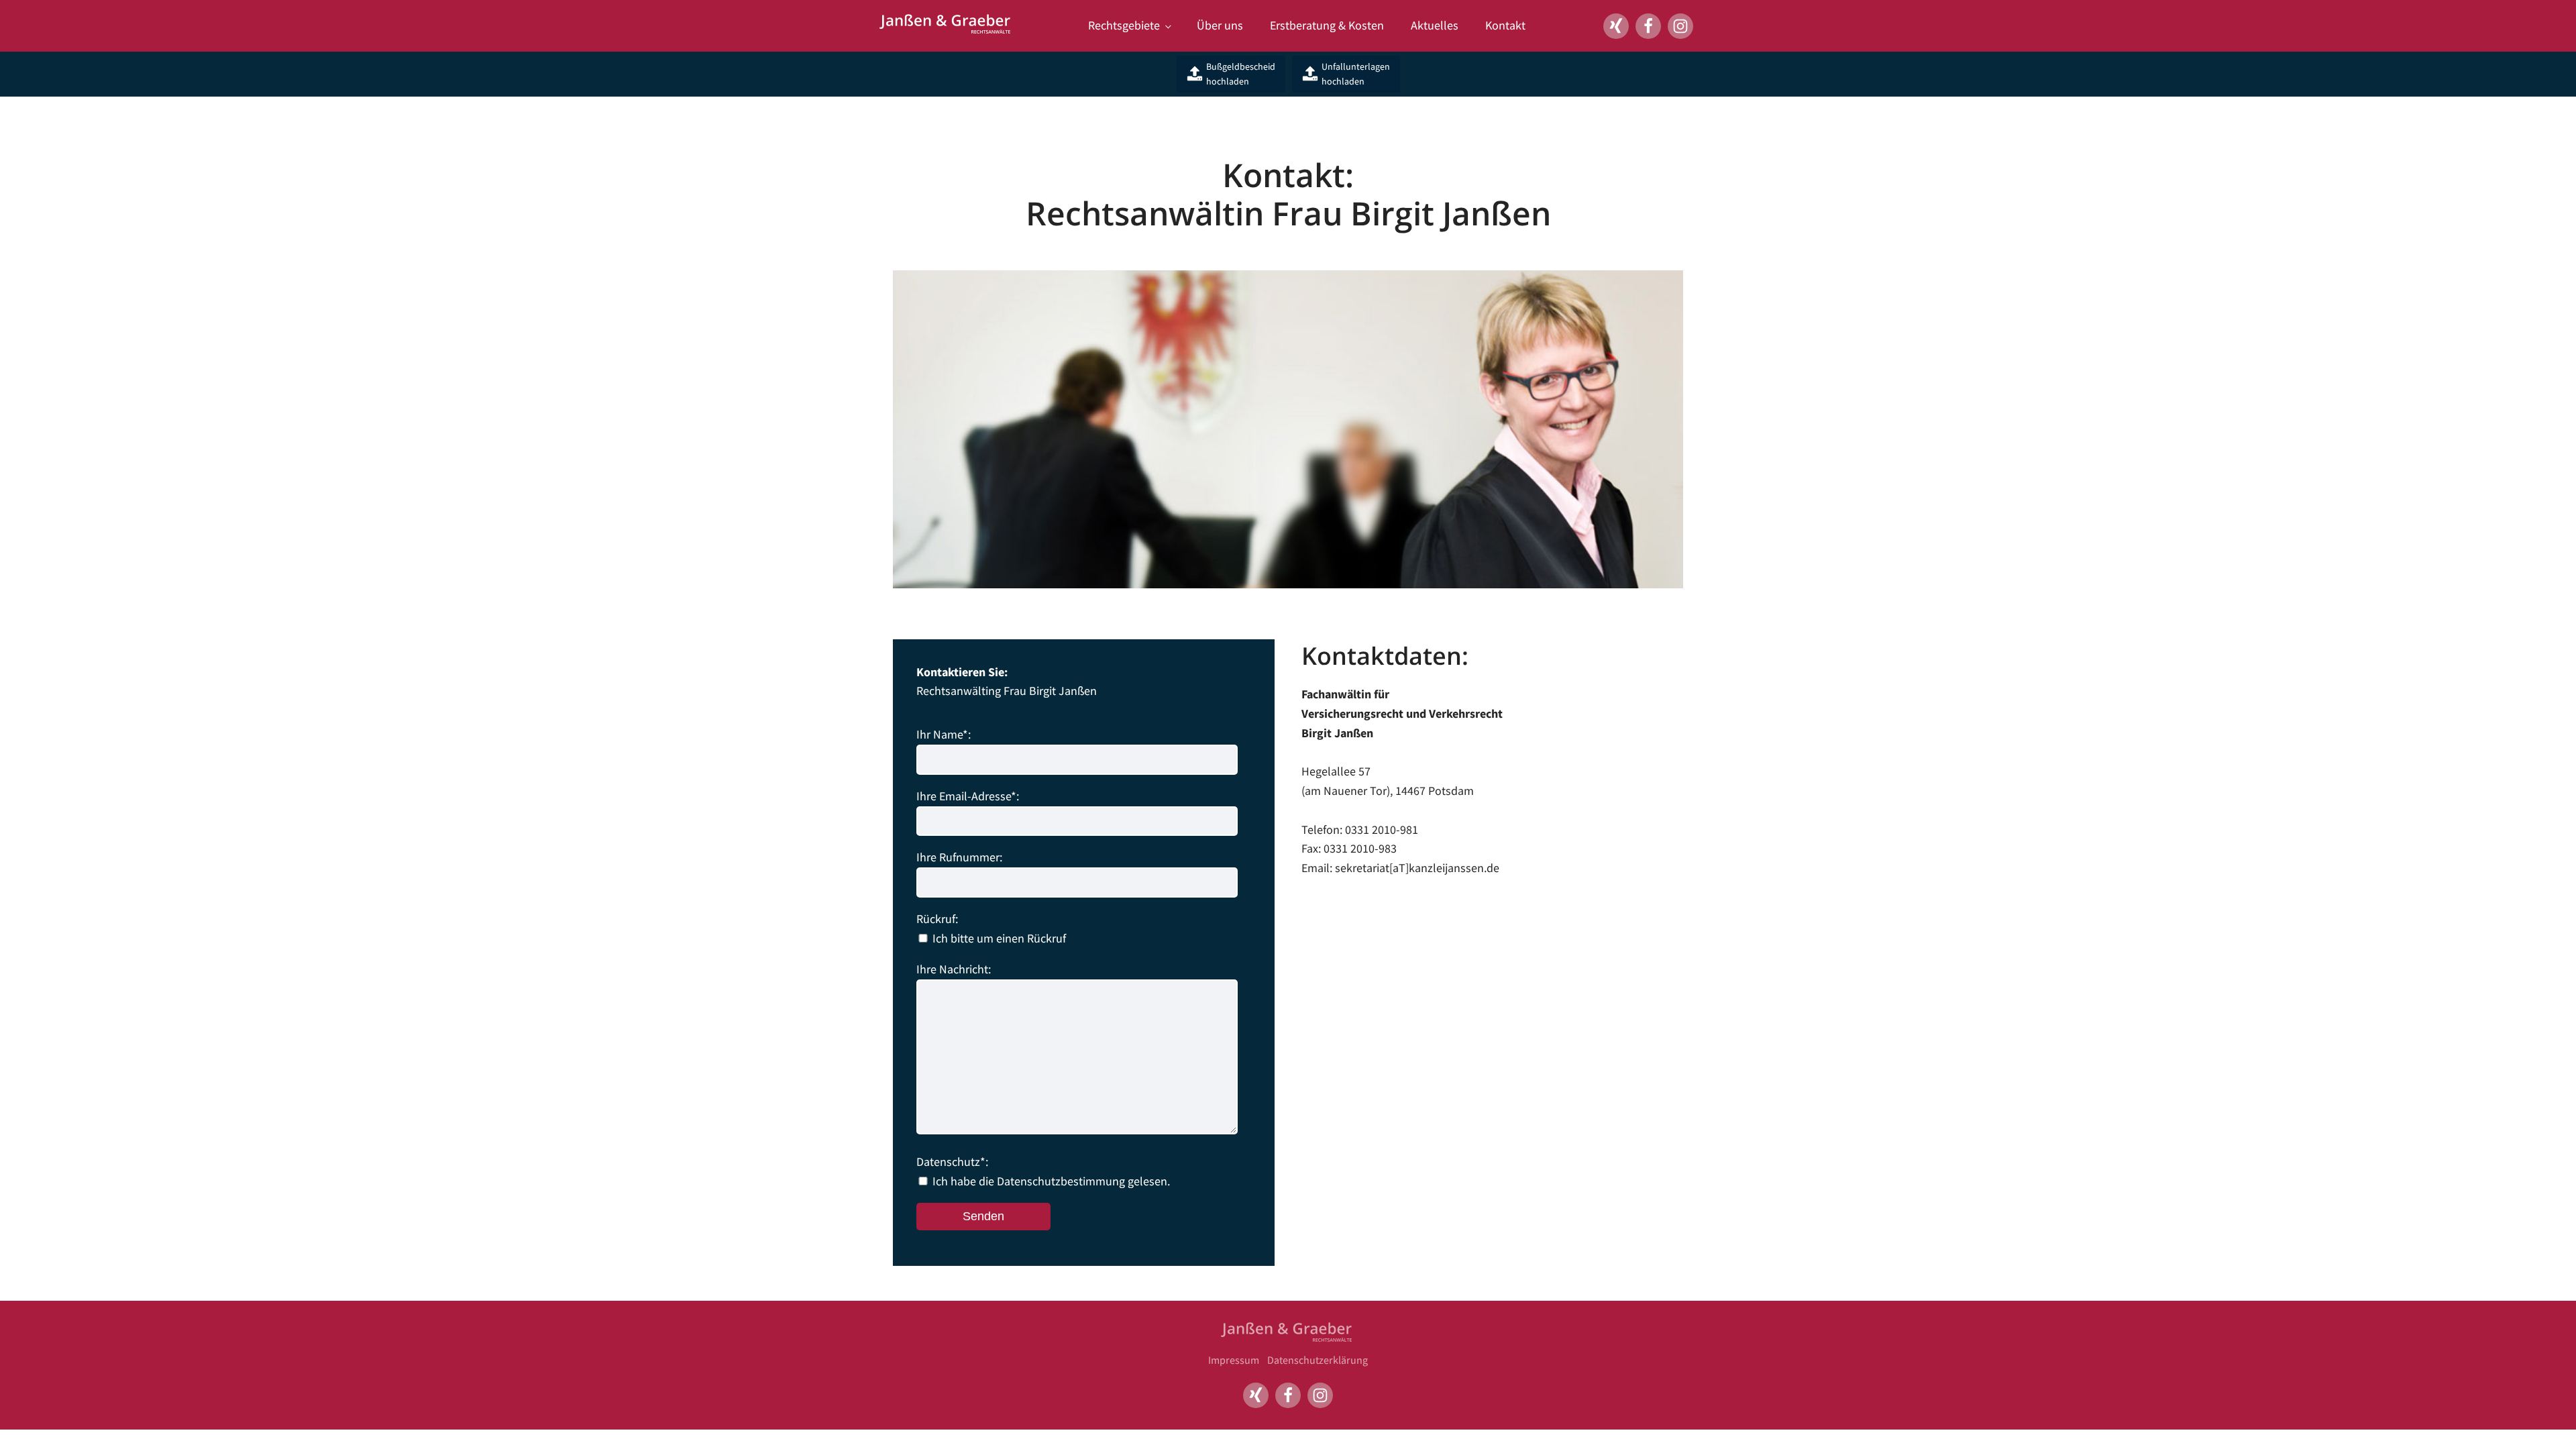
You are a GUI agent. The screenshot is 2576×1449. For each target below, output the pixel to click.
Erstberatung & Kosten (1327, 25)
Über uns (1220, 25)
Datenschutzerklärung (1318, 1360)
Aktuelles (1435, 25)
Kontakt (1505, 25)
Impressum (1234, 1360)
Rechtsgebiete (1124, 25)
